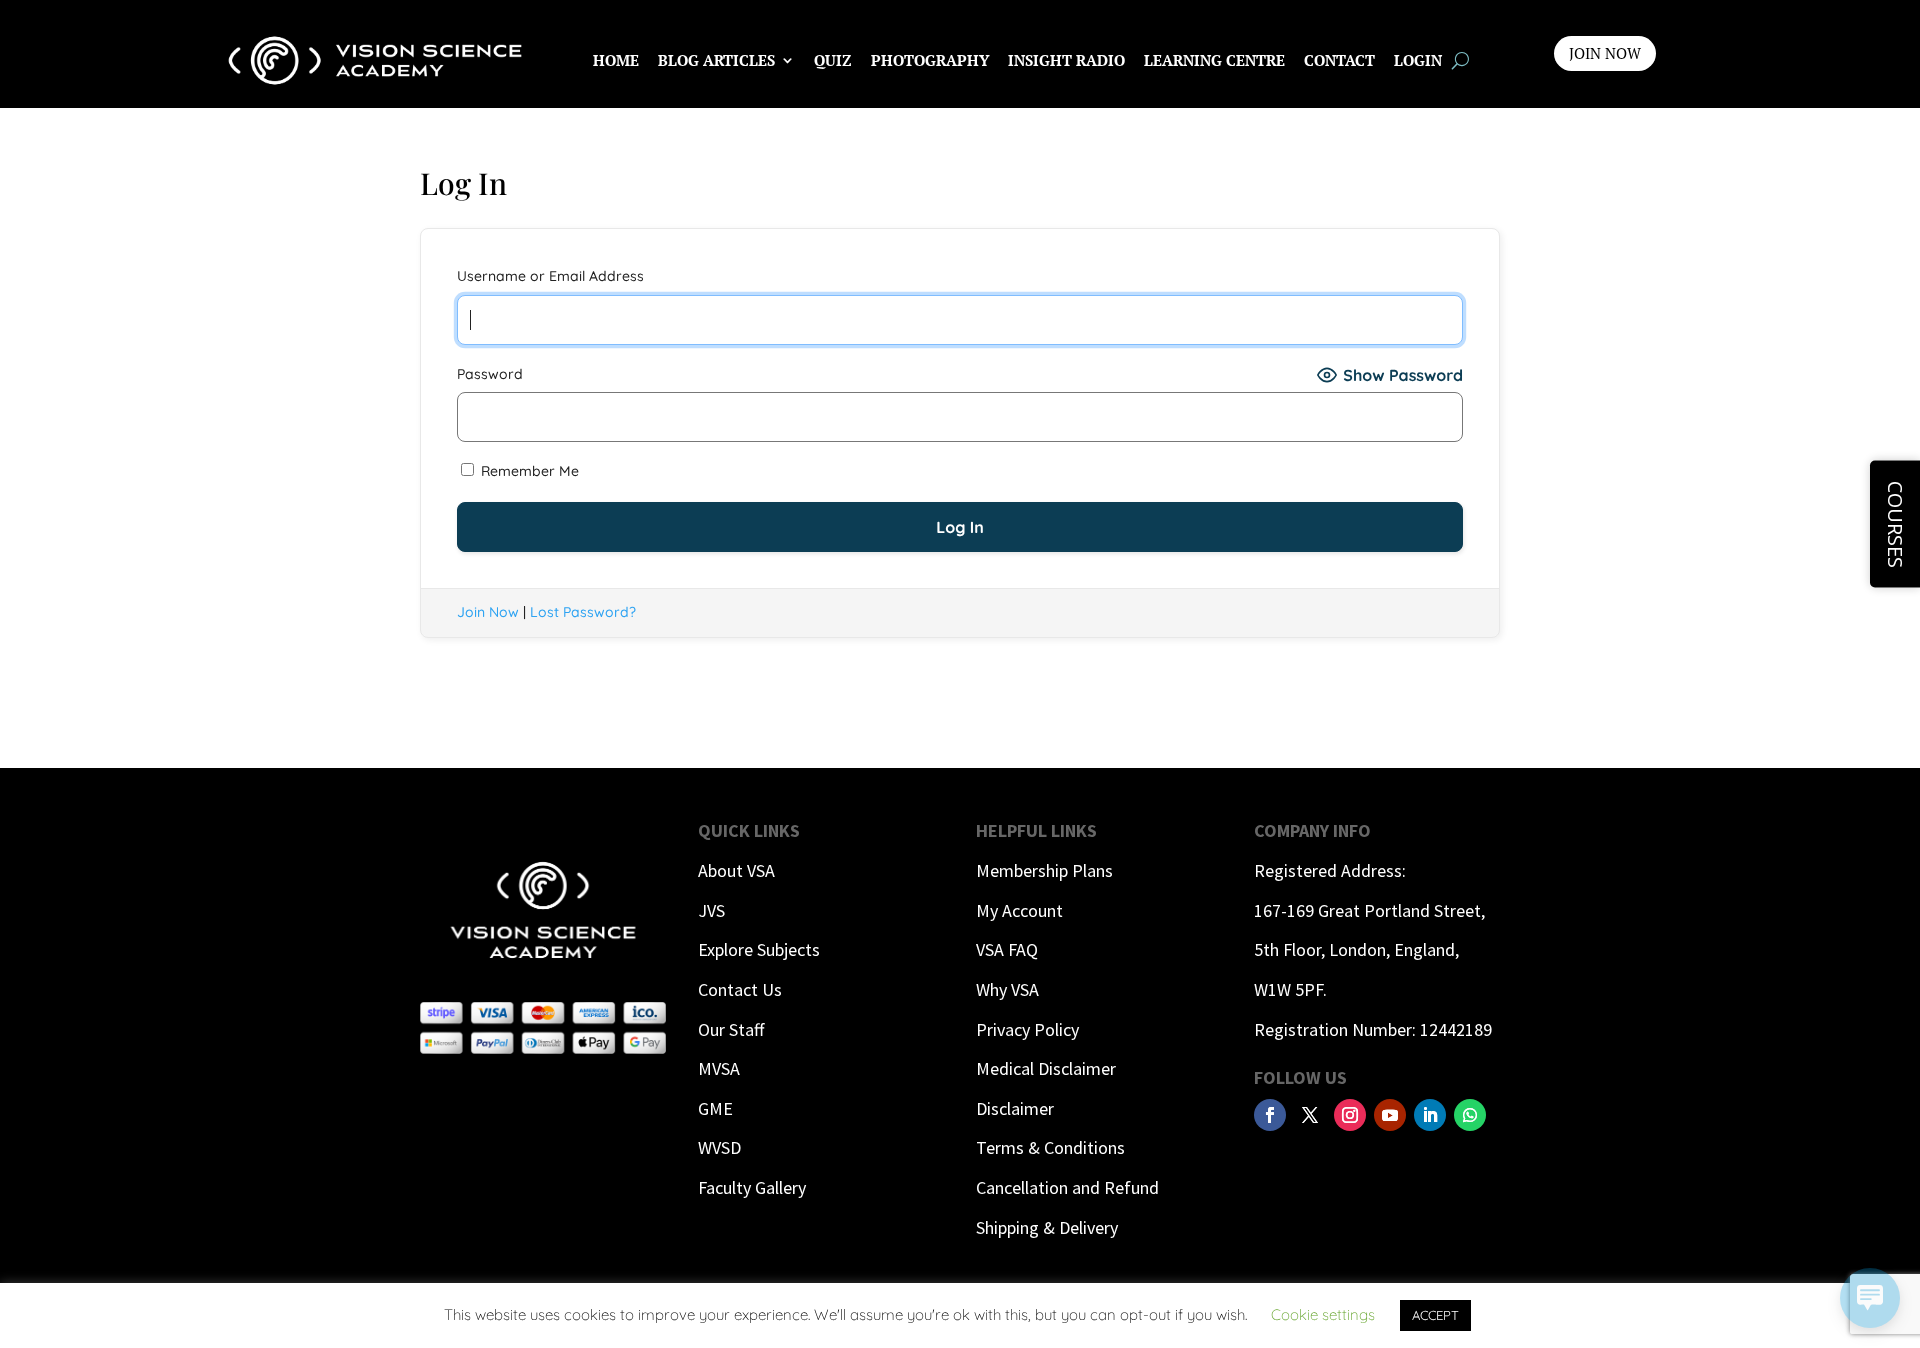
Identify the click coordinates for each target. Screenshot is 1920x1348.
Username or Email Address (550, 276)
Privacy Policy (1027, 1029)
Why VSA (1007, 989)
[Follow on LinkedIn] (1430, 1115)
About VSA (736, 870)
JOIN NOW (1605, 53)
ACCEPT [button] (1435, 1315)
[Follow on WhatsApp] (1470, 1115)
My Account (1019, 910)
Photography (930, 60)
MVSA (719, 1068)
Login (1418, 60)
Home (616, 60)
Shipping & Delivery (1047, 1227)
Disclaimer (1015, 1108)
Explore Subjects (759, 949)
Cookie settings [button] (1323, 1314)
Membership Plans (1044, 870)
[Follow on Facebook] (1270, 1115)
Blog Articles (716, 60)
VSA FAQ (1007, 949)
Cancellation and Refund (1067, 1187)
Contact (1339, 60)
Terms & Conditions (1050, 1147)
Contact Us (740, 989)
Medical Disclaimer (1046, 1068)
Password (490, 374)
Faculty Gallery (752, 1187)
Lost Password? (583, 612)
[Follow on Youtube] (1390, 1115)
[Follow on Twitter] (1310, 1115)
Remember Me (528, 471)
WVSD (719, 1147)
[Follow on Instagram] (1350, 1115)
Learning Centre (1214, 60)
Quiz (833, 60)
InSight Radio (1066, 60)
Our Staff (731, 1029)
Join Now (488, 612)
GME (715, 1108)
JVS (711, 910)
